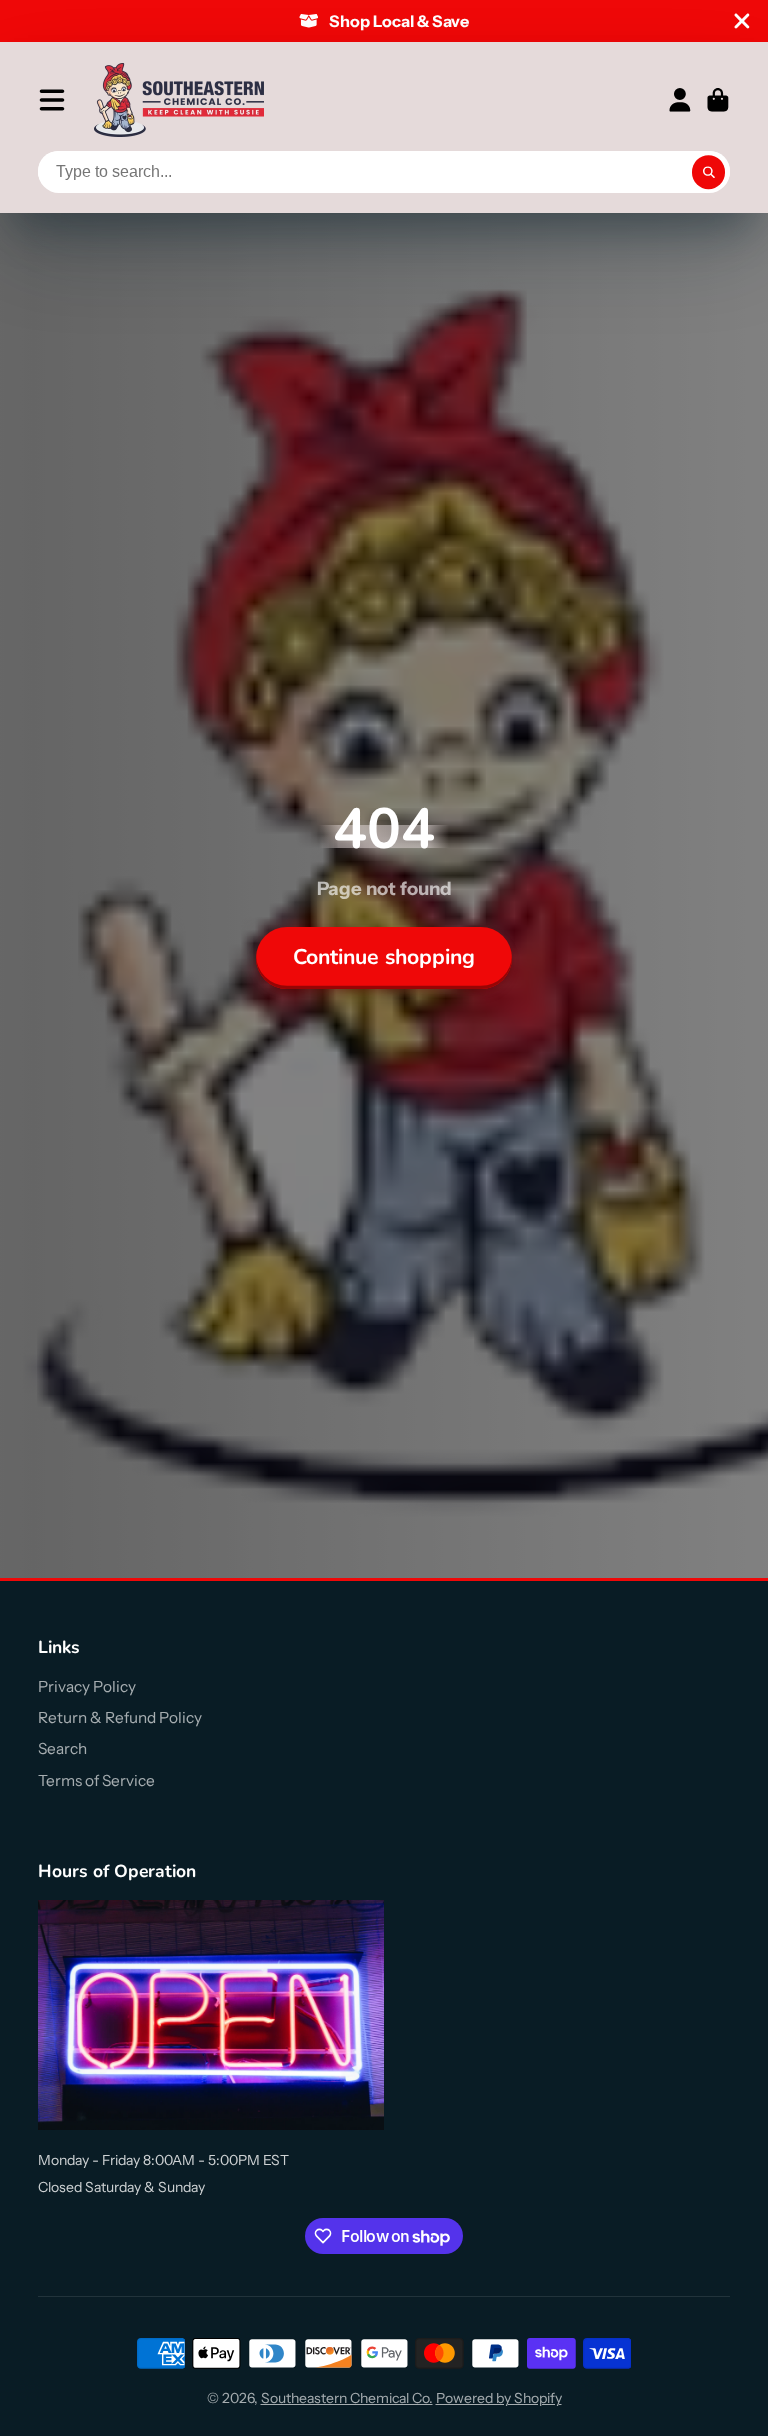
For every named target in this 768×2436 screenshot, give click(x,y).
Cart (718, 100)
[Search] (709, 172)
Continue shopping (384, 957)
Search (62, 1748)
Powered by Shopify (499, 2398)
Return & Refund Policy (120, 1717)
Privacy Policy (87, 1686)
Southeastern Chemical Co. (347, 2398)
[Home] (179, 100)
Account (680, 100)
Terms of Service (96, 1780)
